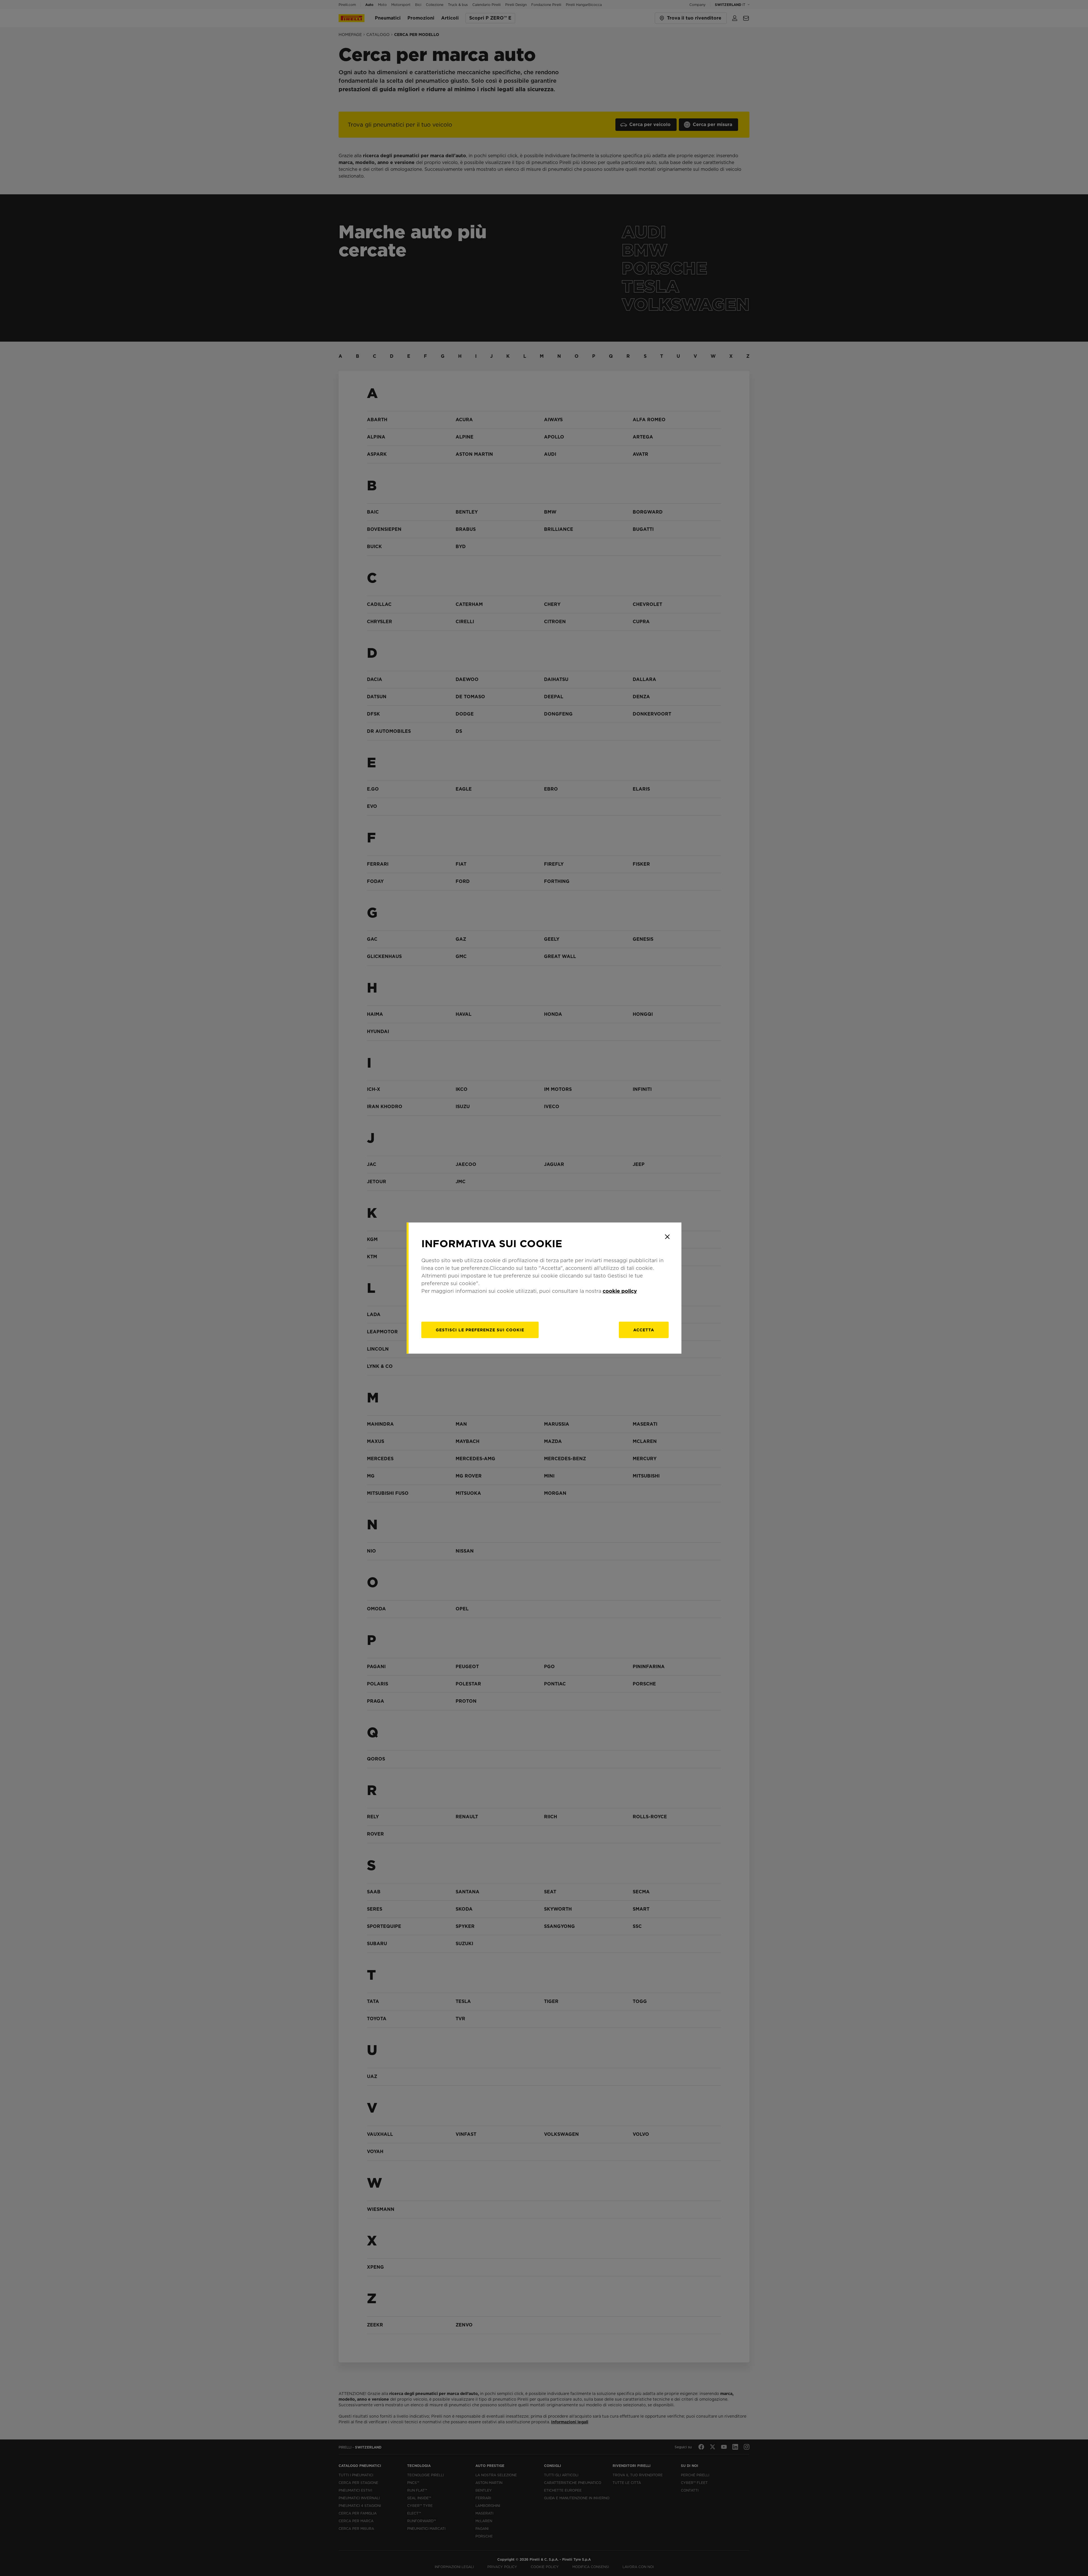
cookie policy (620, 1291)
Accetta (644, 1330)
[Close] (667, 1237)
